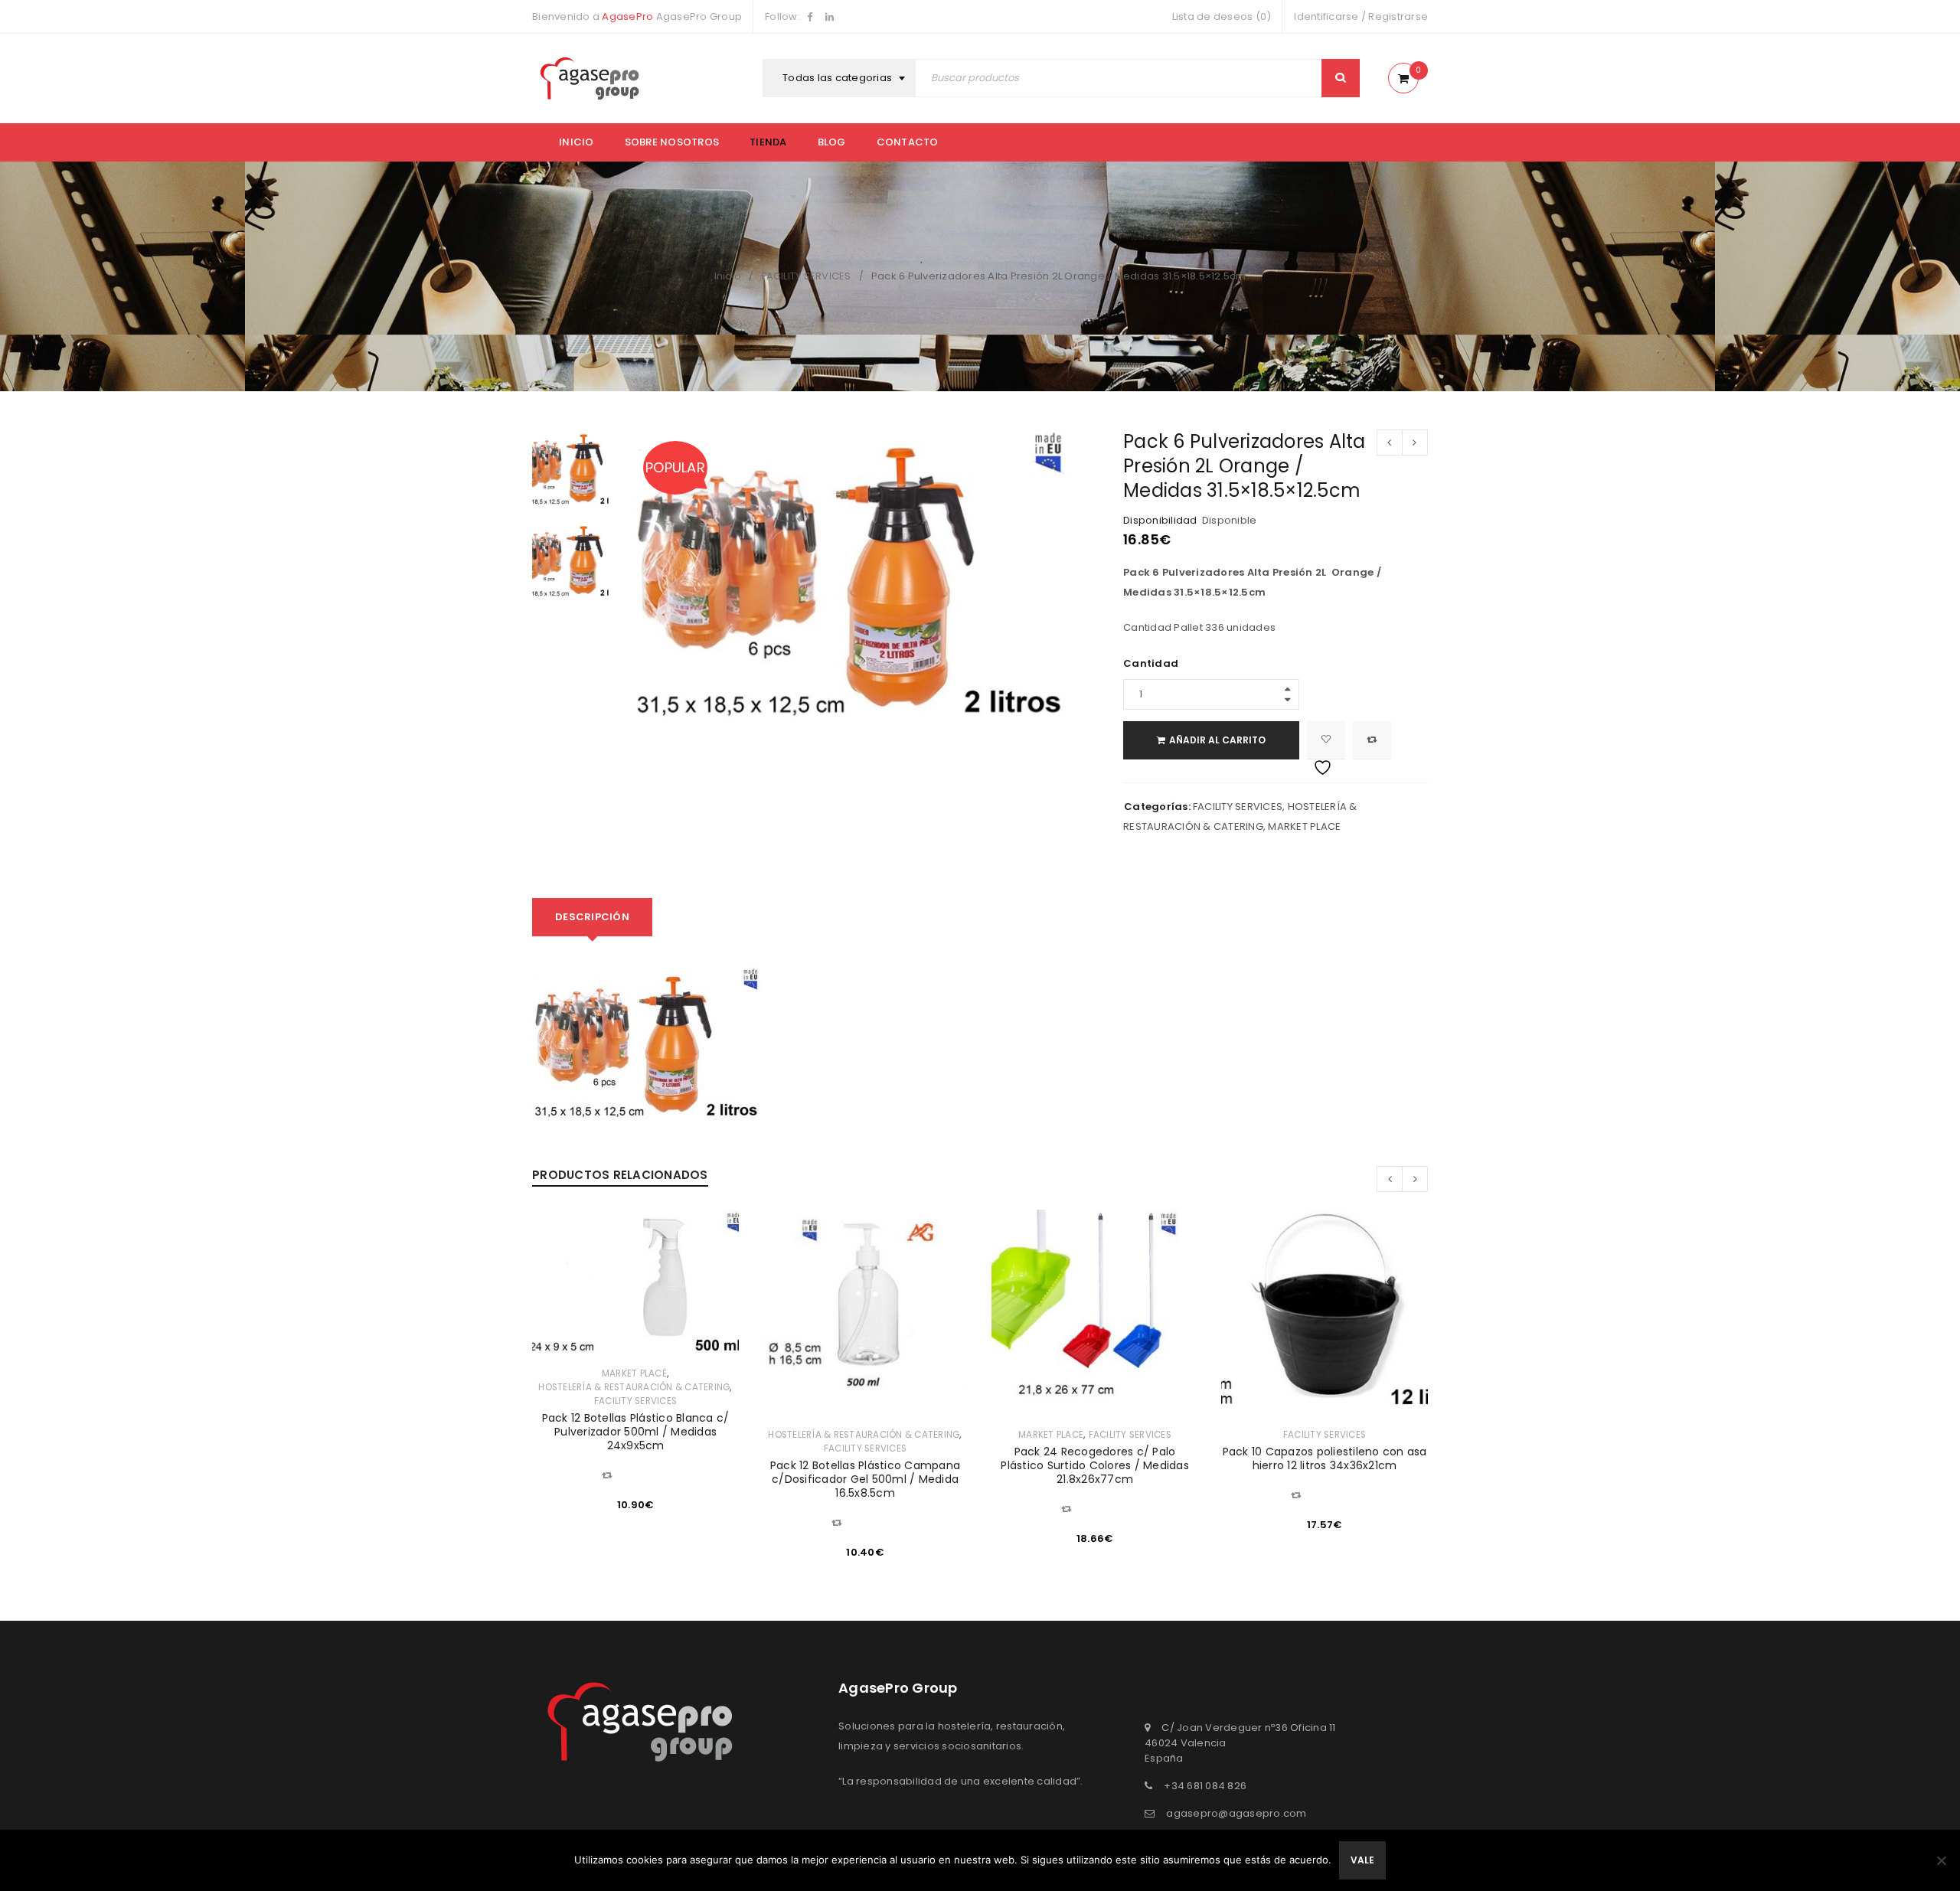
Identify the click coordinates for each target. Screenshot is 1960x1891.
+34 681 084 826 (1205, 1786)
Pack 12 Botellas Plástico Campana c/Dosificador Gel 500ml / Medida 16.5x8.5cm (865, 1479)
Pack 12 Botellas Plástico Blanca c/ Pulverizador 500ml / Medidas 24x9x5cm (636, 1432)
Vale (1362, 1860)
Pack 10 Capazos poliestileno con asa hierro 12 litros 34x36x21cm (1325, 1458)
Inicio (577, 142)
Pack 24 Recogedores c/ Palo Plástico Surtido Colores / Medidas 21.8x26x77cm (1095, 1465)
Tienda (768, 142)
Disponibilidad (1160, 521)
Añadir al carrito (1217, 740)
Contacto (908, 142)
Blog (832, 142)
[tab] (592, 917)
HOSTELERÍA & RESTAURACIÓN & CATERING (634, 1387)
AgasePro (627, 16)
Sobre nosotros (672, 142)
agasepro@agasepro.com (1236, 1813)
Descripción (592, 917)
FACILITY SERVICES (806, 276)
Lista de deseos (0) (1222, 16)
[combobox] (841, 78)
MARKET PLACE (1304, 826)
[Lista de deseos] (1326, 740)
